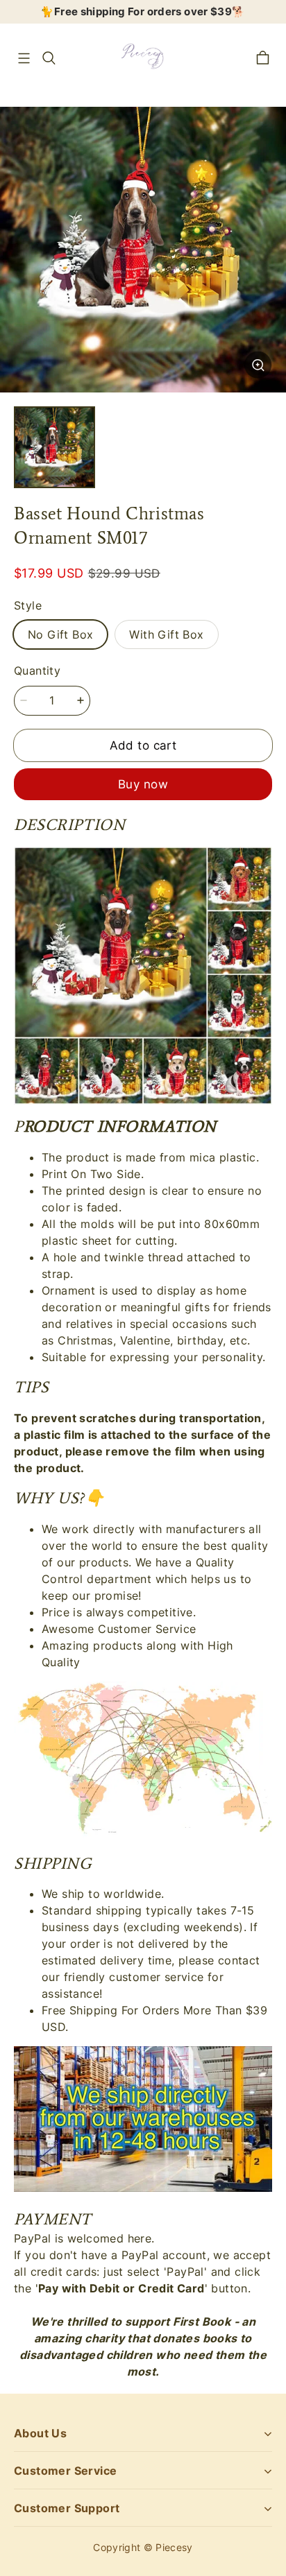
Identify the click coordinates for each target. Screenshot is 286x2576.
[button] (24, 58)
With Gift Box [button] (166, 634)
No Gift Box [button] (60, 634)
